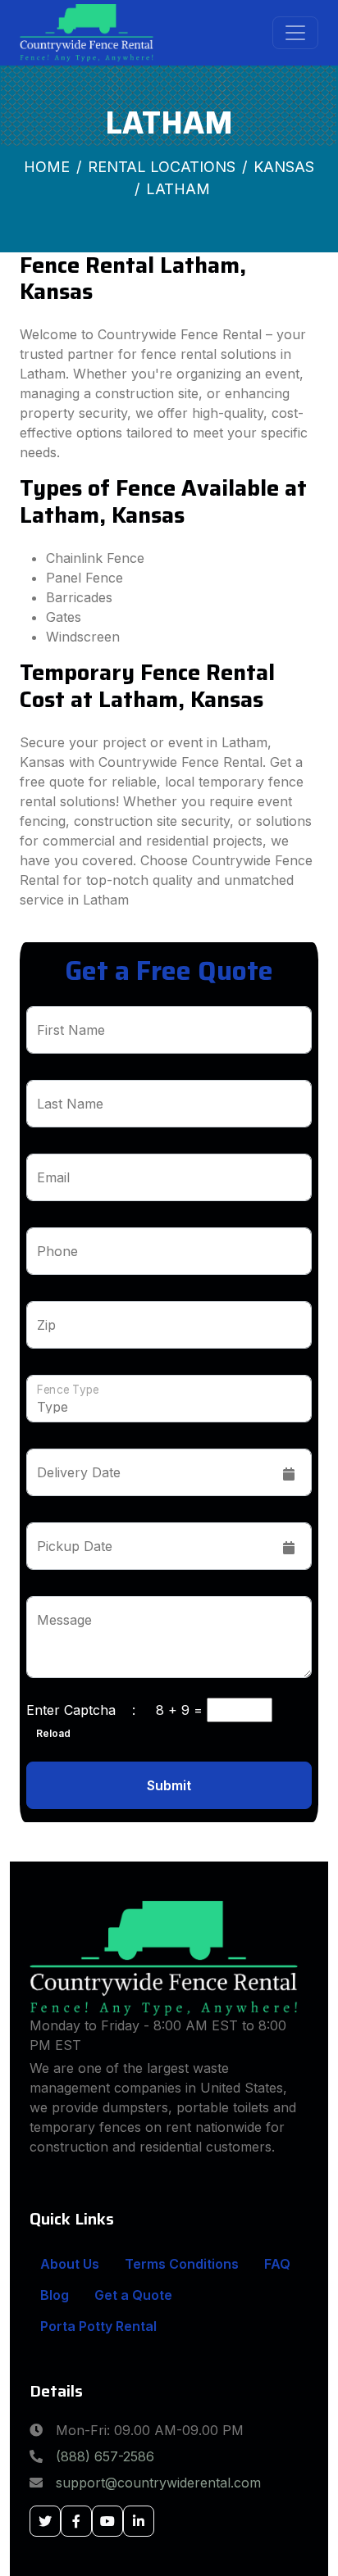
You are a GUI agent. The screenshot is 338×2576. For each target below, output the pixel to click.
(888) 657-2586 (105, 2456)
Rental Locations (162, 167)
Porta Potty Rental (98, 2326)
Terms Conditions (182, 2264)
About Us (70, 2264)
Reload (48, 1733)
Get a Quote (133, 2295)
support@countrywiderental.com (158, 2483)
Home (47, 167)
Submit (169, 1785)
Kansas (284, 167)
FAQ (277, 2264)
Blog (55, 2295)
